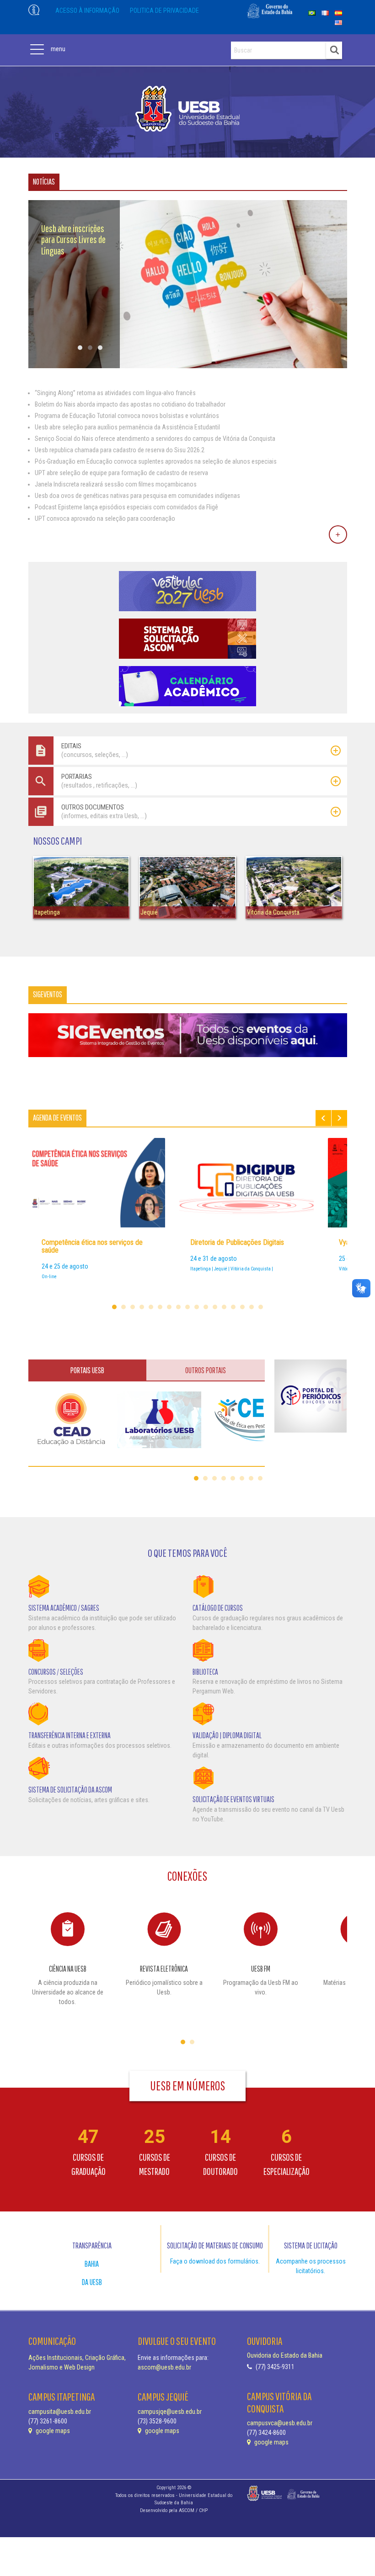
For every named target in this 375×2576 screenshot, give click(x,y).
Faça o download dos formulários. (215, 2261)
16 (252, 1307)
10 (197, 1307)
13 (224, 1307)
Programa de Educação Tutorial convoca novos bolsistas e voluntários (127, 416)
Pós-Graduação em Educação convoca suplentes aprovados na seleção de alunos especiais (156, 461)
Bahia (92, 2264)
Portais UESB (87, 1370)
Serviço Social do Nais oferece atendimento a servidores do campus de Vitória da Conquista (155, 439)
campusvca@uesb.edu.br (280, 2423)
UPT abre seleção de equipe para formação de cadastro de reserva (121, 473)
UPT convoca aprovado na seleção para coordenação (105, 518)
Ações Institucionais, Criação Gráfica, (77, 2358)
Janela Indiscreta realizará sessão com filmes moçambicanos (116, 484)
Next (339, 1118)
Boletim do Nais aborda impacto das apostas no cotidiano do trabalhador (130, 404)
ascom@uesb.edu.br (164, 2367)
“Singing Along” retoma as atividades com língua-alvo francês (115, 393)
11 (206, 1307)
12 (215, 1307)
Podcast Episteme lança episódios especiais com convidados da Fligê (126, 507)
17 (261, 1307)
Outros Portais (206, 1370)
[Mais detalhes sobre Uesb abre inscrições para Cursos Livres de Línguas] (188, 366)
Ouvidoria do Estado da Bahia (285, 2355)
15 (242, 1307)
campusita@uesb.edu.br (60, 2412)
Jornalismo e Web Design (62, 2367)
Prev (323, 1118)
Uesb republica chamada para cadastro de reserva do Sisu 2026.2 (120, 450)
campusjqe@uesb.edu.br (170, 2412)
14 (233, 1307)
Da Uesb (92, 2282)
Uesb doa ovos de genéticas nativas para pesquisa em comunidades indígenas (137, 496)
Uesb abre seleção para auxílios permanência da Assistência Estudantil (127, 427)
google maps (52, 2431)
